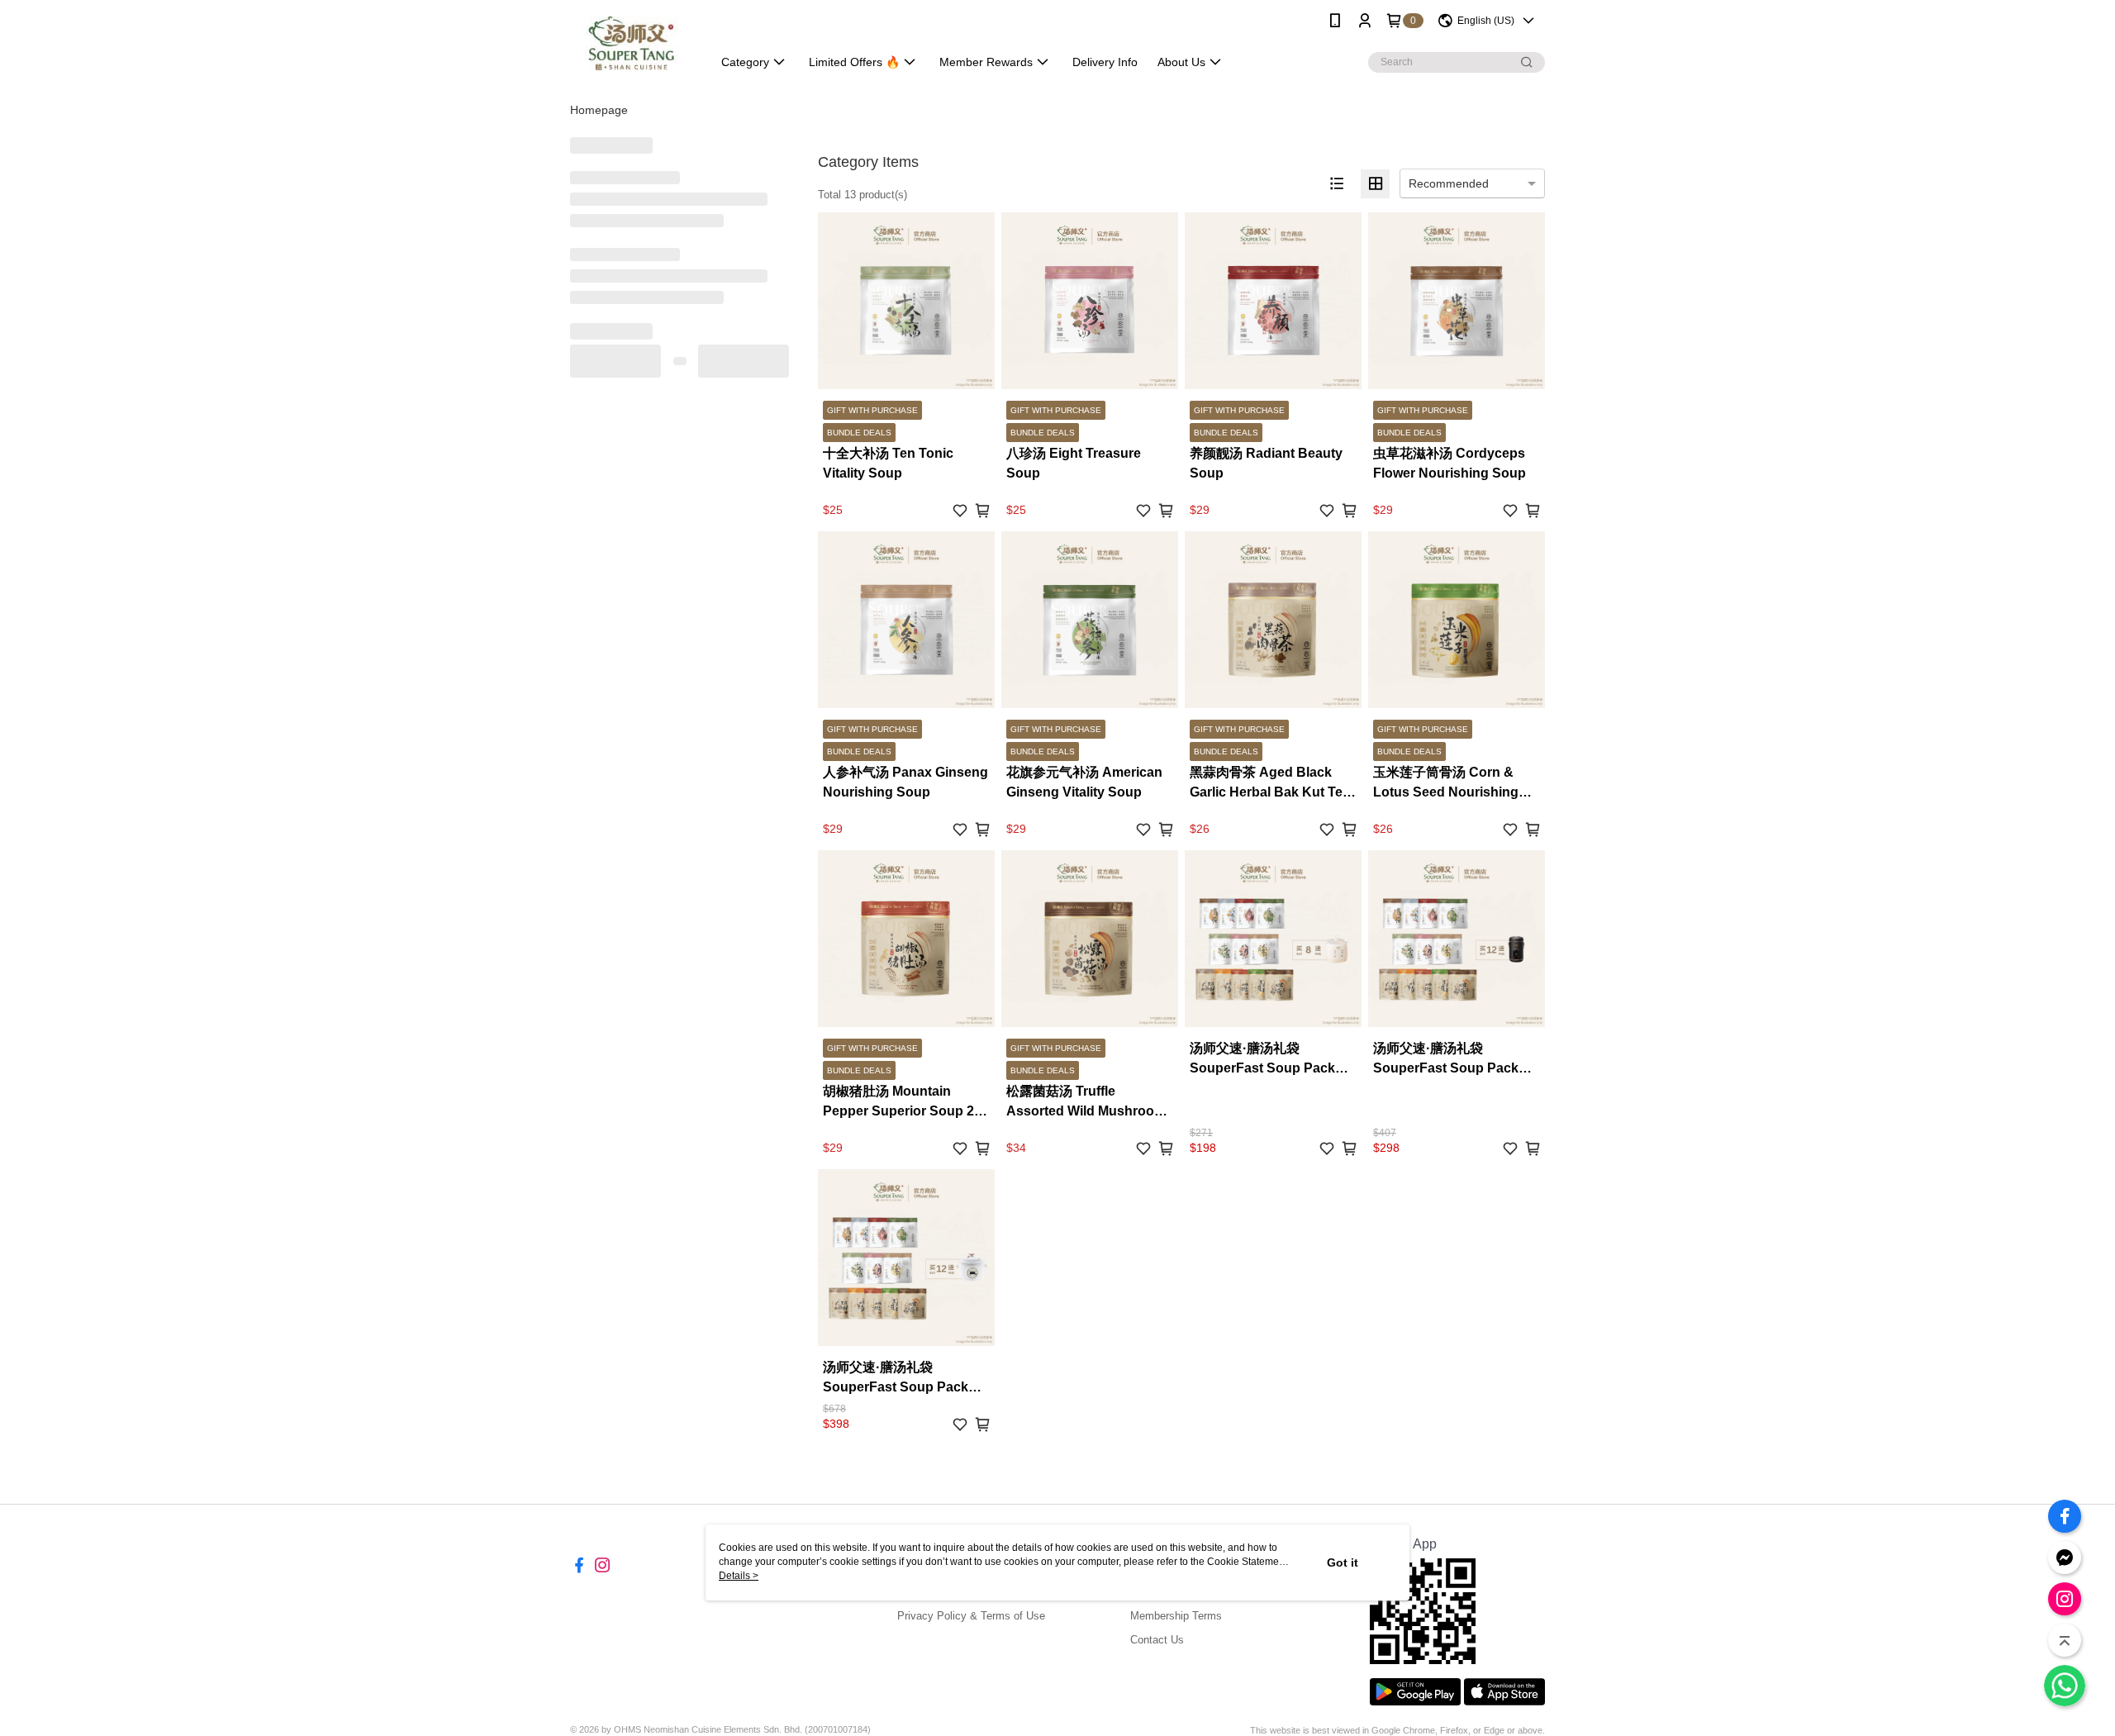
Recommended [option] (1449, 183)
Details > (739, 1576)
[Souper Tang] (631, 43)
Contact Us (1157, 1640)
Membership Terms (1176, 1616)
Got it (1343, 1562)
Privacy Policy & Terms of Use (971, 1616)
